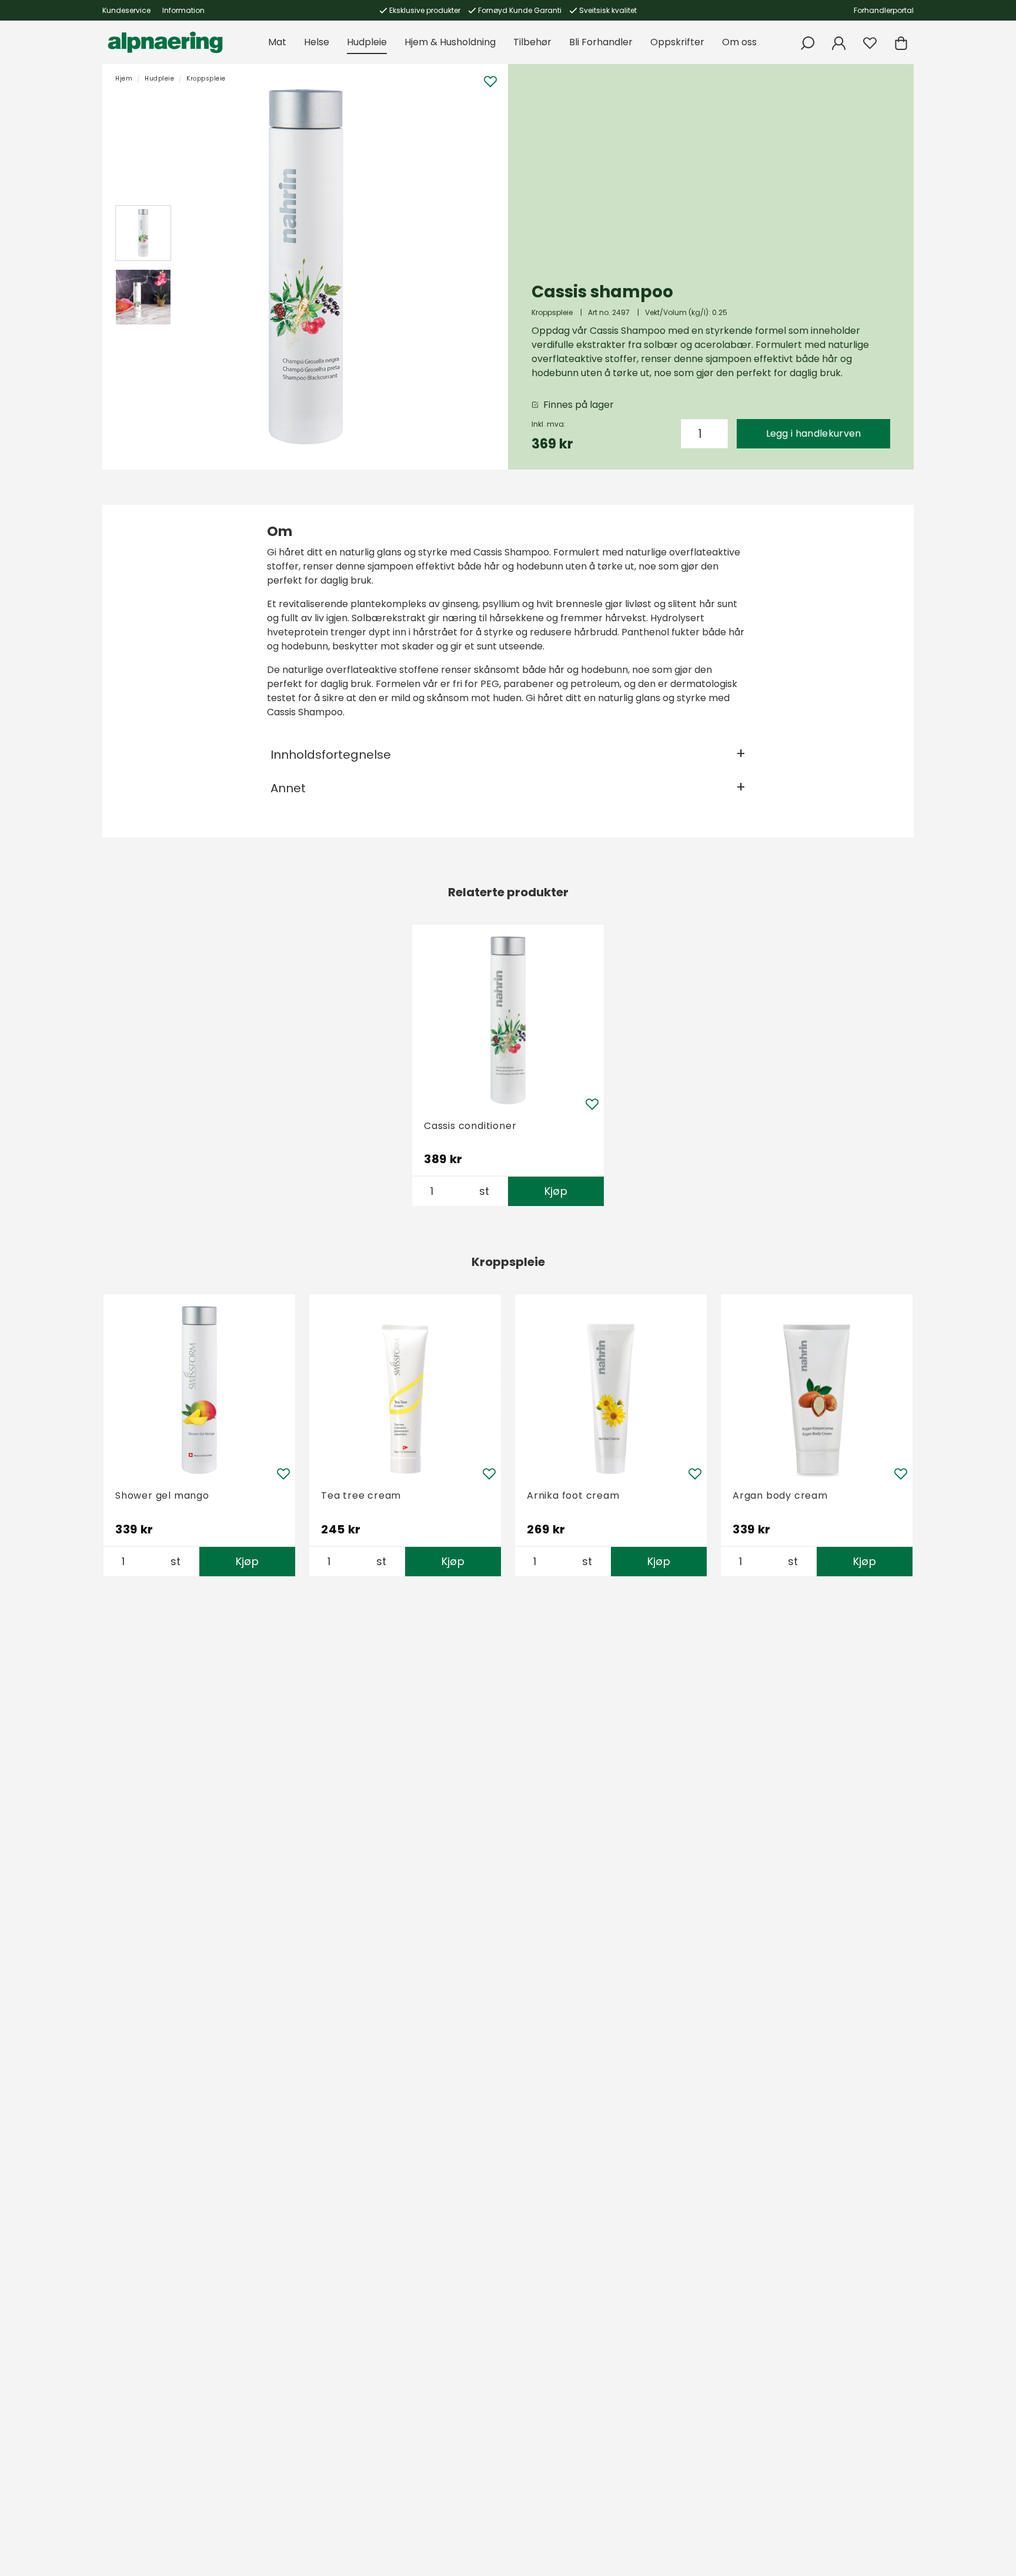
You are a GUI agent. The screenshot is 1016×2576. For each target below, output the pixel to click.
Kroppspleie (206, 78)
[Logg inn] (839, 43)
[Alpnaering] (165, 42)
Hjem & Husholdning (450, 42)
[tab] (143, 233)
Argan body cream (780, 1495)
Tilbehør (532, 42)
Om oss (739, 42)
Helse (317, 42)
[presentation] (143, 233)
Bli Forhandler (601, 42)
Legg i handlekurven (814, 433)
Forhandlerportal (884, 10)
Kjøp (556, 1191)
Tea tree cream (361, 1495)
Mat (277, 42)
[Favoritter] (870, 43)
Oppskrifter (677, 42)
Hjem (124, 78)
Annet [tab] (288, 788)
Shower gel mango (162, 1495)
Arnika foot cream (573, 1495)
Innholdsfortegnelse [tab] (331, 755)
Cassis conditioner (470, 1126)
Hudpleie (367, 42)
